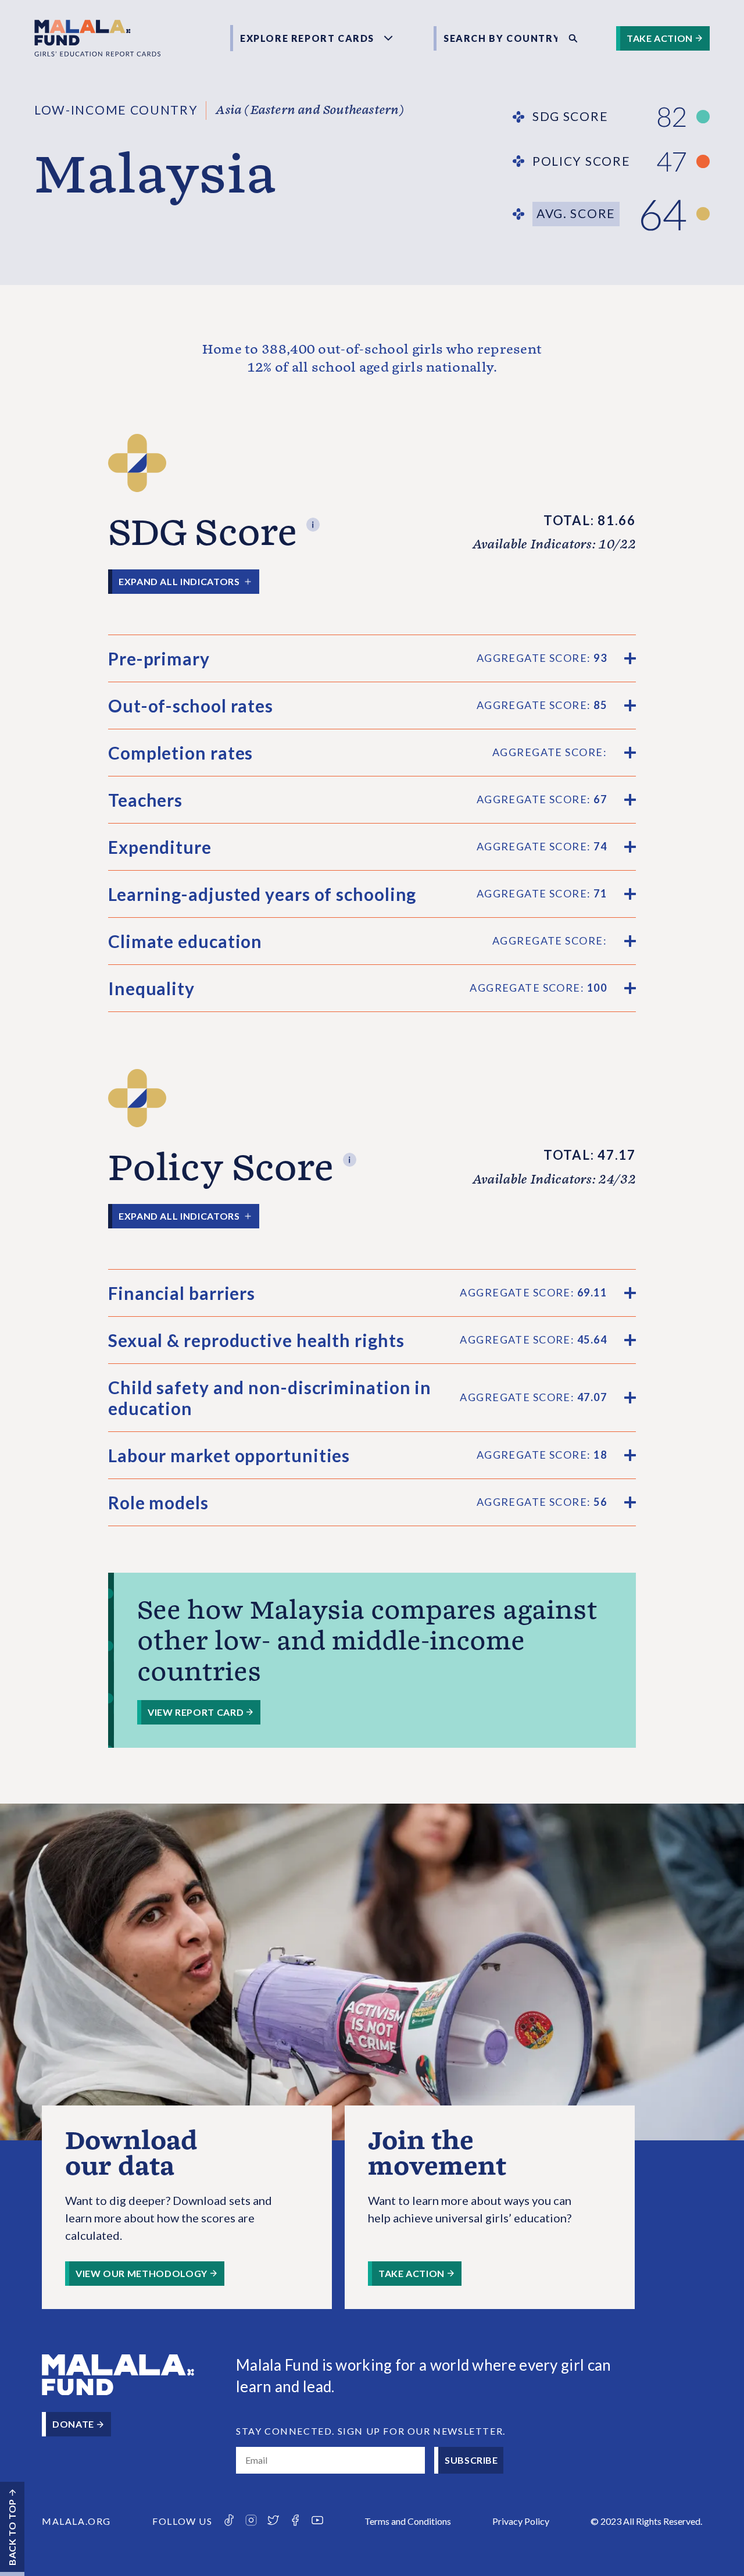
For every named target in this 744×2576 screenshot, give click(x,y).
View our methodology (142, 2273)
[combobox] (497, 38)
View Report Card (196, 1712)
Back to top (12, 2532)
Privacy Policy (521, 2521)
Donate (73, 2424)
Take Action (660, 38)
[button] (313, 521)
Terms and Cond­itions (408, 2521)
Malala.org (76, 2521)
